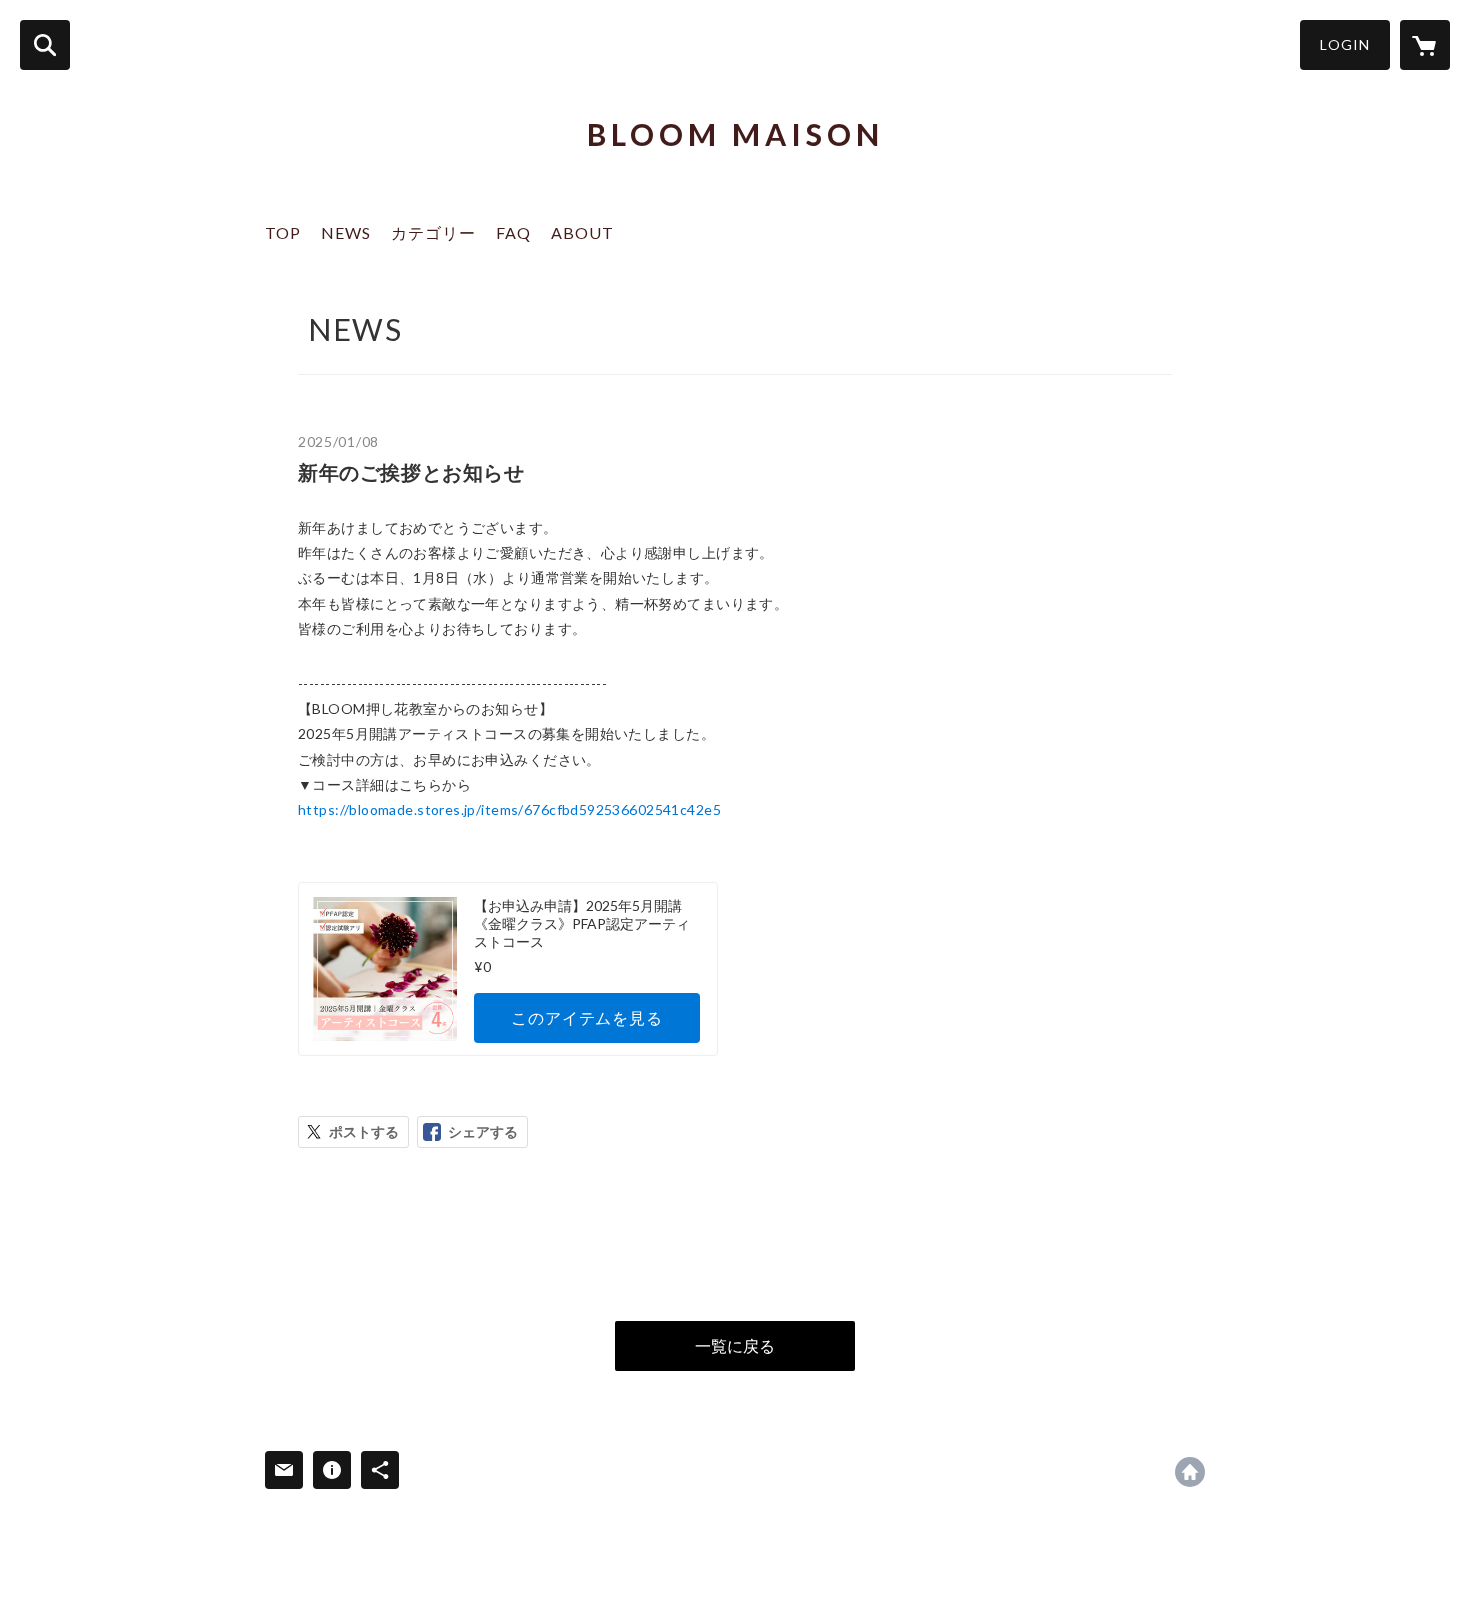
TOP (283, 232)
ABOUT (582, 232)
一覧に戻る (735, 1345)
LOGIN (1345, 44)
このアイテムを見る (586, 1017)
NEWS (346, 232)
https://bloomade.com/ (1190, 1472)
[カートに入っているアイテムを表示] (1425, 45)
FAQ (513, 232)
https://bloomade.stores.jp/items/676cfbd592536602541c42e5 (509, 809)
